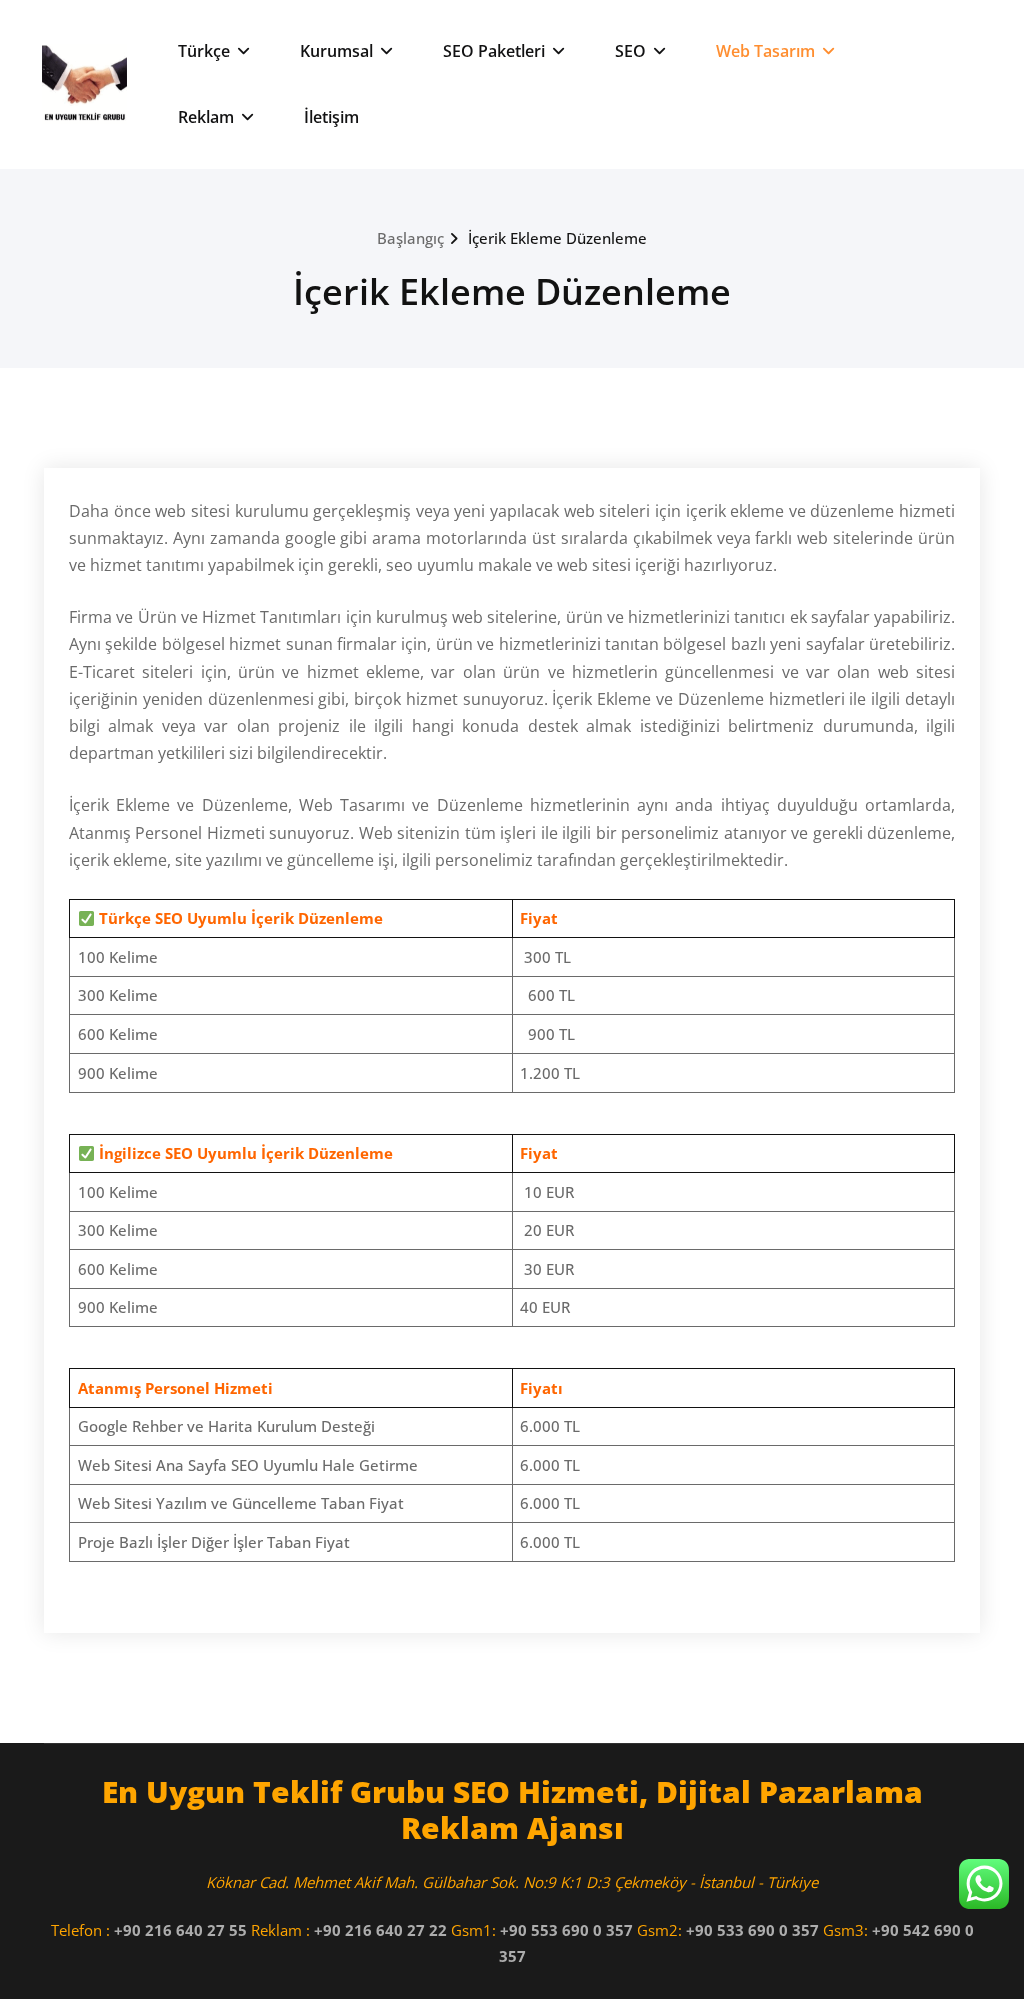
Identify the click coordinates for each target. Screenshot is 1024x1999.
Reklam (206, 117)
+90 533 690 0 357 (752, 1930)
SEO (630, 51)
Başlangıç (410, 238)
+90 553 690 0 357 (566, 1930)
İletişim (331, 117)
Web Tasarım (765, 51)
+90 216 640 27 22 (380, 1930)
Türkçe (204, 51)
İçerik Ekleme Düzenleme (557, 238)
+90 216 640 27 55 (180, 1930)
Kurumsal (336, 51)
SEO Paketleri (494, 51)
